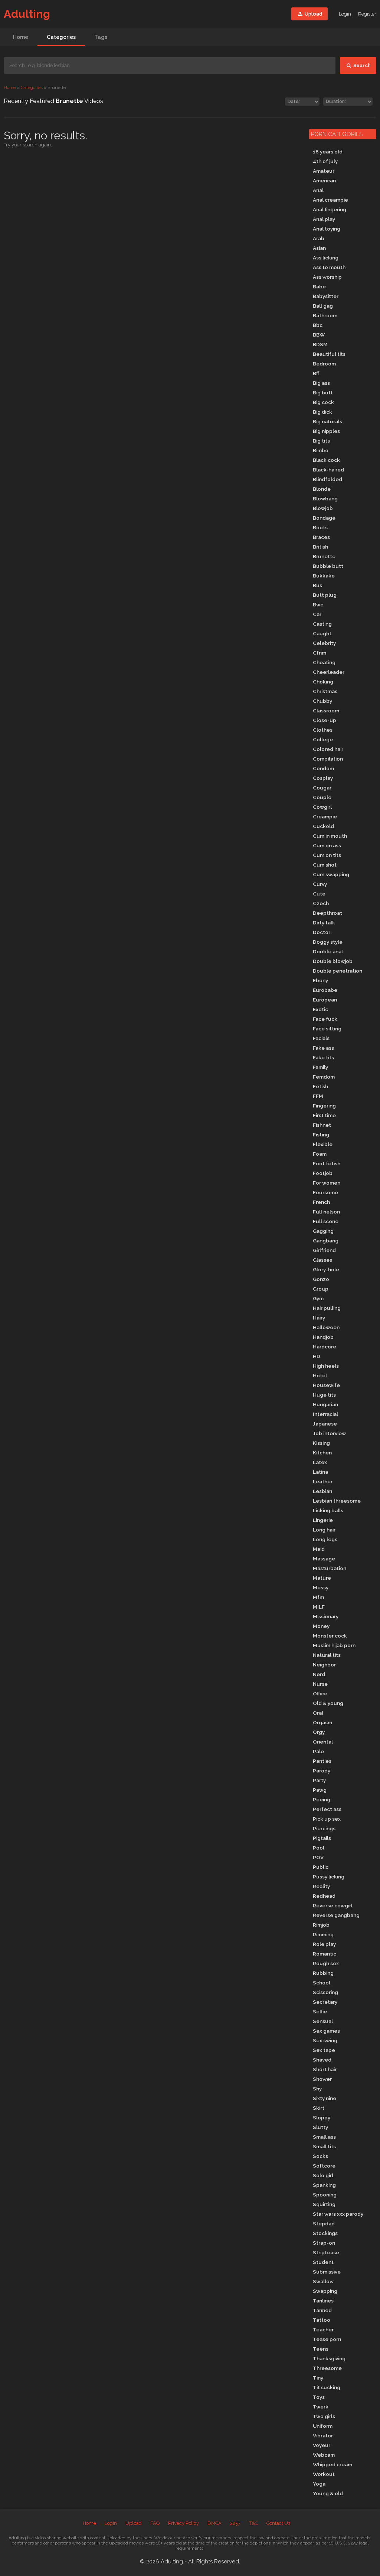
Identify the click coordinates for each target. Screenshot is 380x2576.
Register (367, 14)
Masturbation (330, 1568)
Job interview (329, 1433)
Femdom (324, 1077)
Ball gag (323, 306)
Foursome (325, 1192)
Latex (320, 1462)
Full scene (326, 1221)
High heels (326, 1366)
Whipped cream (332, 2464)
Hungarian (325, 1404)
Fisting (321, 1135)
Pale (318, 1751)
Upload (313, 14)
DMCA (214, 2523)
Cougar (322, 788)
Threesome (327, 2368)
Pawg (320, 1790)
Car (317, 614)
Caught (322, 633)
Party (319, 1780)
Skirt (319, 2108)
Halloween (326, 1327)
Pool (319, 1848)
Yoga (319, 2484)
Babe (319, 287)
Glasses (322, 1260)
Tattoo (322, 2320)
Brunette (324, 556)
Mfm (318, 1597)
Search (361, 65)
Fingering (324, 1106)
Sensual (323, 2021)
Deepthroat (327, 913)
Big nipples (326, 431)
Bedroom (324, 364)
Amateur (324, 171)
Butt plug (325, 595)
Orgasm (322, 1722)
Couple (322, 797)
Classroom (326, 711)
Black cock (326, 460)
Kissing (321, 1443)
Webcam (324, 2455)
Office (320, 1693)
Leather (323, 1481)
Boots (320, 527)
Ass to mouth (329, 267)
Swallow (323, 2281)
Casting (322, 624)
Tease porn (327, 2339)
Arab (319, 238)
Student (323, 2262)
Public (321, 1867)
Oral (318, 1713)
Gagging (323, 1231)
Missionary (326, 1616)
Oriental (323, 1742)
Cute (319, 894)
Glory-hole (326, 1269)
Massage (324, 1559)
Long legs (325, 1539)
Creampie (325, 817)
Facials (321, 1038)
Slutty (320, 2127)
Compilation (328, 759)
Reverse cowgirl (333, 1905)
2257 (235, 2523)
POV (318, 1857)
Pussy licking (329, 1877)
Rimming (323, 1934)
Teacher (323, 2330)
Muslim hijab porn (334, 1645)
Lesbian (322, 1491)
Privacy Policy (184, 2523)
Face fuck (325, 1019)
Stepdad (324, 2224)
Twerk (321, 2407)
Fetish (320, 1086)
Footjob (323, 1173)
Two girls (324, 2416)
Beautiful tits (329, 354)
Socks (320, 2156)
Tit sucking (327, 2387)
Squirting (324, 2204)
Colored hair (328, 749)
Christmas (325, 691)
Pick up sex (327, 1819)
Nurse (320, 1684)
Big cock (323, 402)
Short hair (325, 2069)
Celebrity (324, 643)
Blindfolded (327, 479)
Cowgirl (322, 807)
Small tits (324, 2146)
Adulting (27, 14)
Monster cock (330, 1636)
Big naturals (327, 421)
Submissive (327, 2272)
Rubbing (323, 1973)
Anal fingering (330, 209)
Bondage (324, 518)
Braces (321, 537)
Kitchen (322, 1453)
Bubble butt (328, 566)
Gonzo (321, 1279)
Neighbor (324, 1665)
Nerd (319, 1674)
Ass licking (326, 258)
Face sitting (327, 1029)
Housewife (326, 1385)
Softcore (324, 2166)
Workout (324, 2474)
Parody (322, 1771)
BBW (319, 335)
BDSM (320, 344)
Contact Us (278, 2523)
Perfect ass (327, 1809)
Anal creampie (330, 200)
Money (321, 1626)
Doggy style (328, 942)
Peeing (322, 1799)
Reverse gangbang (336, 1915)
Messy (321, 1587)
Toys (319, 2397)
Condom (323, 768)
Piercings (324, 1828)
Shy (317, 2089)
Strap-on (324, 2243)
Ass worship (327, 277)
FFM (318, 1096)
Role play (324, 1944)
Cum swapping (331, 874)
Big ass (321, 383)
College (323, 739)
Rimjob (321, 1925)
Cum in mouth (330, 836)
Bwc (318, 605)
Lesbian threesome (337, 1501)
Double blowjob (333, 961)
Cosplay (323, 778)
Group (321, 1289)
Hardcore (325, 1347)
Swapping (325, 2291)
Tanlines (323, 2301)
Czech (321, 903)
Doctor (322, 932)
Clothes (323, 730)
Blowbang (325, 499)
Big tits (321, 441)
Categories (61, 37)
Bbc (318, 325)
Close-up (325, 720)
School (322, 1983)
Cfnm (320, 653)
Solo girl (323, 2175)
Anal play (324, 219)
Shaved (322, 2060)
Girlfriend (324, 1250)
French (321, 1202)
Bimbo (321, 450)
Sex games (326, 2031)
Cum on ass (327, 845)
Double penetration (338, 971)
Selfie (320, 2012)
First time (324, 1115)
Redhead (324, 1896)
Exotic (320, 1009)
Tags (101, 37)
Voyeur (322, 2445)
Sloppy (322, 2118)
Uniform (323, 2426)
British (320, 547)
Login (345, 14)
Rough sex (326, 1963)
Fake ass (323, 1048)
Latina (320, 1472)
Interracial (325, 1414)
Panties (322, 1761)
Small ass (324, 2137)
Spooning (325, 2195)
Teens (321, 2349)
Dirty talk (324, 923)
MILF (319, 1607)
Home (21, 37)
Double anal (328, 951)
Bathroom (325, 315)
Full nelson (326, 1212)
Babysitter (326, 296)
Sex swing (325, 2040)
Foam (320, 1154)
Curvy (320, 884)
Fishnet (322, 1125)
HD (317, 1356)
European (325, 1000)
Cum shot (325, 865)
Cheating (324, 662)
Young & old (328, 2493)
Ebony (320, 980)
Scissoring (325, 1992)
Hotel (320, 1375)
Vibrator (323, 2436)
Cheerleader (329, 672)
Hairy (319, 1318)
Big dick (322, 412)
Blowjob (323, 508)
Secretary (325, 2002)
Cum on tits (327, 855)
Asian (319, 248)
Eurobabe (325, 990)
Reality (321, 1886)
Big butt (323, 393)
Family (320, 1067)
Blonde (322, 489)
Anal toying (327, 229)
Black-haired (328, 470)
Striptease (326, 2252)
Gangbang (326, 1241)
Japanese (325, 1424)
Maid (319, 1549)
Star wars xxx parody (338, 2214)
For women (327, 1183)
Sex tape (324, 2050)
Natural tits (327, 1655)
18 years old (328, 152)
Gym (318, 1298)
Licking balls (328, 1510)
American (324, 181)
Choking (323, 682)
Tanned (322, 2310)
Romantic (325, 1954)
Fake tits (323, 1057)
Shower (322, 2079)
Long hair (324, 1530)
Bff (316, 373)
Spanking (324, 2185)
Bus (317, 585)
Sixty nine (325, 2098)
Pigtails (322, 1838)
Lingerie (323, 1520)
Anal (318, 190)
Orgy (319, 1732)
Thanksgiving (329, 2358)
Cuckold (323, 826)
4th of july (325, 161)
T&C (253, 2523)
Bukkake (324, 576)
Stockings (325, 2233)
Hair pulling (327, 1308)
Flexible (323, 1144)
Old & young (328, 1703)
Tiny (318, 2378)
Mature (322, 1578)
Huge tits (324, 1395)
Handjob (323, 1337)
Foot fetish (327, 1163)
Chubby (322, 701)
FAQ (155, 2523)
